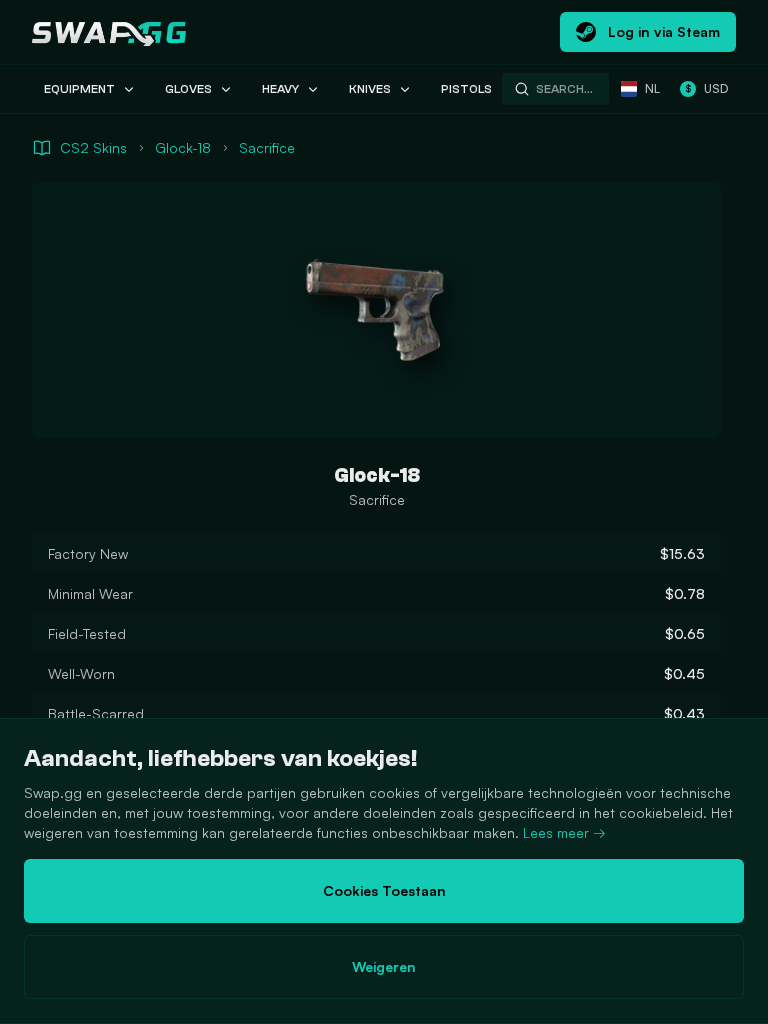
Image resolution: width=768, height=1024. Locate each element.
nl (652, 88)
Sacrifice (267, 147)
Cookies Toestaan (384, 890)
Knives (370, 89)
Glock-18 (183, 147)
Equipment (79, 89)
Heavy (280, 89)
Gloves (188, 89)
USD (706, 88)
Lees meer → (564, 832)
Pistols (466, 89)
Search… (564, 89)
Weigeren (384, 966)
